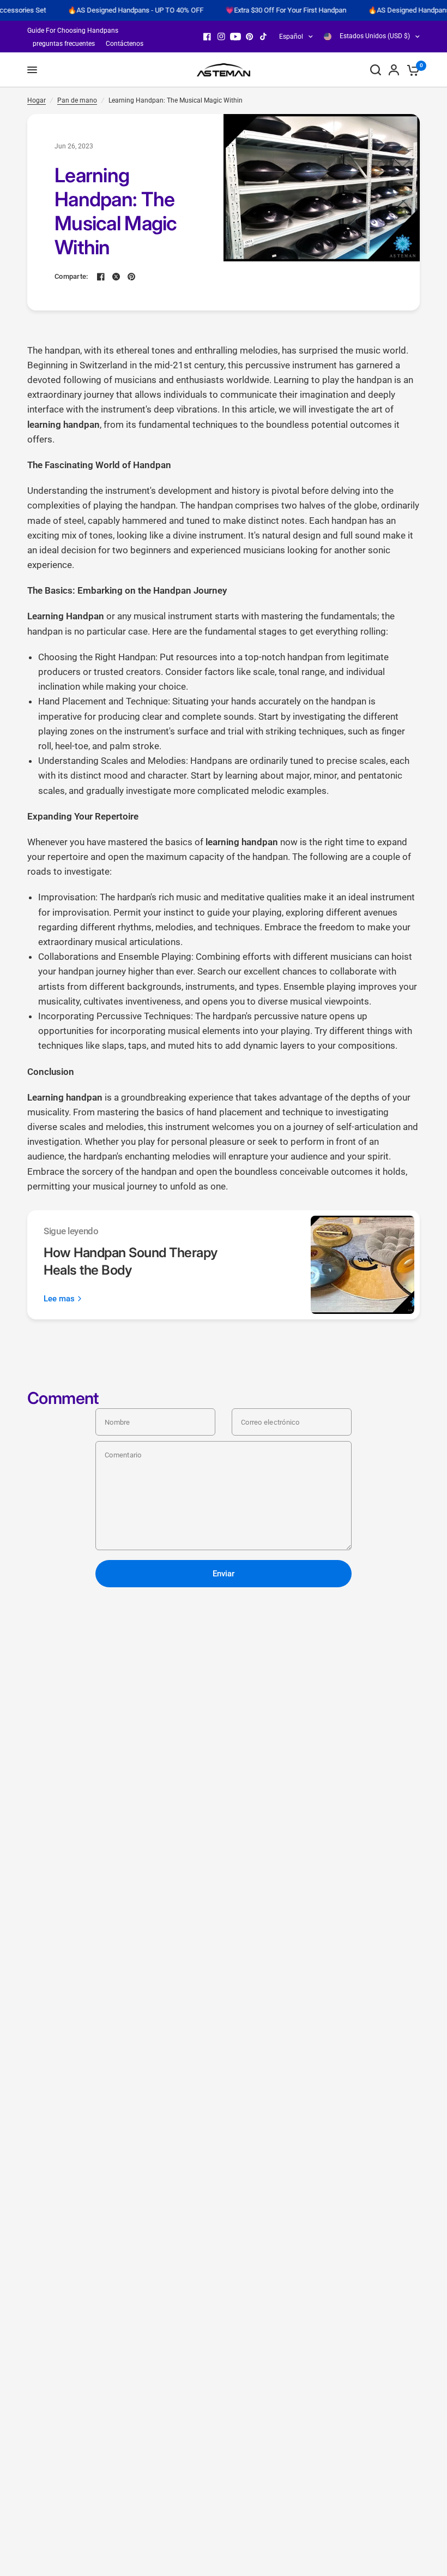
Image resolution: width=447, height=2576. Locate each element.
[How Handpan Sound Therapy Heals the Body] (363, 1265)
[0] (411, 70)
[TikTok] (264, 37)
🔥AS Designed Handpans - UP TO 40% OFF (116, 10)
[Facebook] (207, 37)
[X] (116, 277)
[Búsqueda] (376, 70)
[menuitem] (75, 31)
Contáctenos (125, 44)
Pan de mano (77, 100)
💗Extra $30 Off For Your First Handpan (267, 10)
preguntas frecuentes (64, 44)
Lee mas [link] (59, 1299)
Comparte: (71, 276)
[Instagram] (221, 37)
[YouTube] (235, 37)
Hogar (37, 100)
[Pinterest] (250, 37)
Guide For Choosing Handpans (73, 31)
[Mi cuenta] (394, 70)
